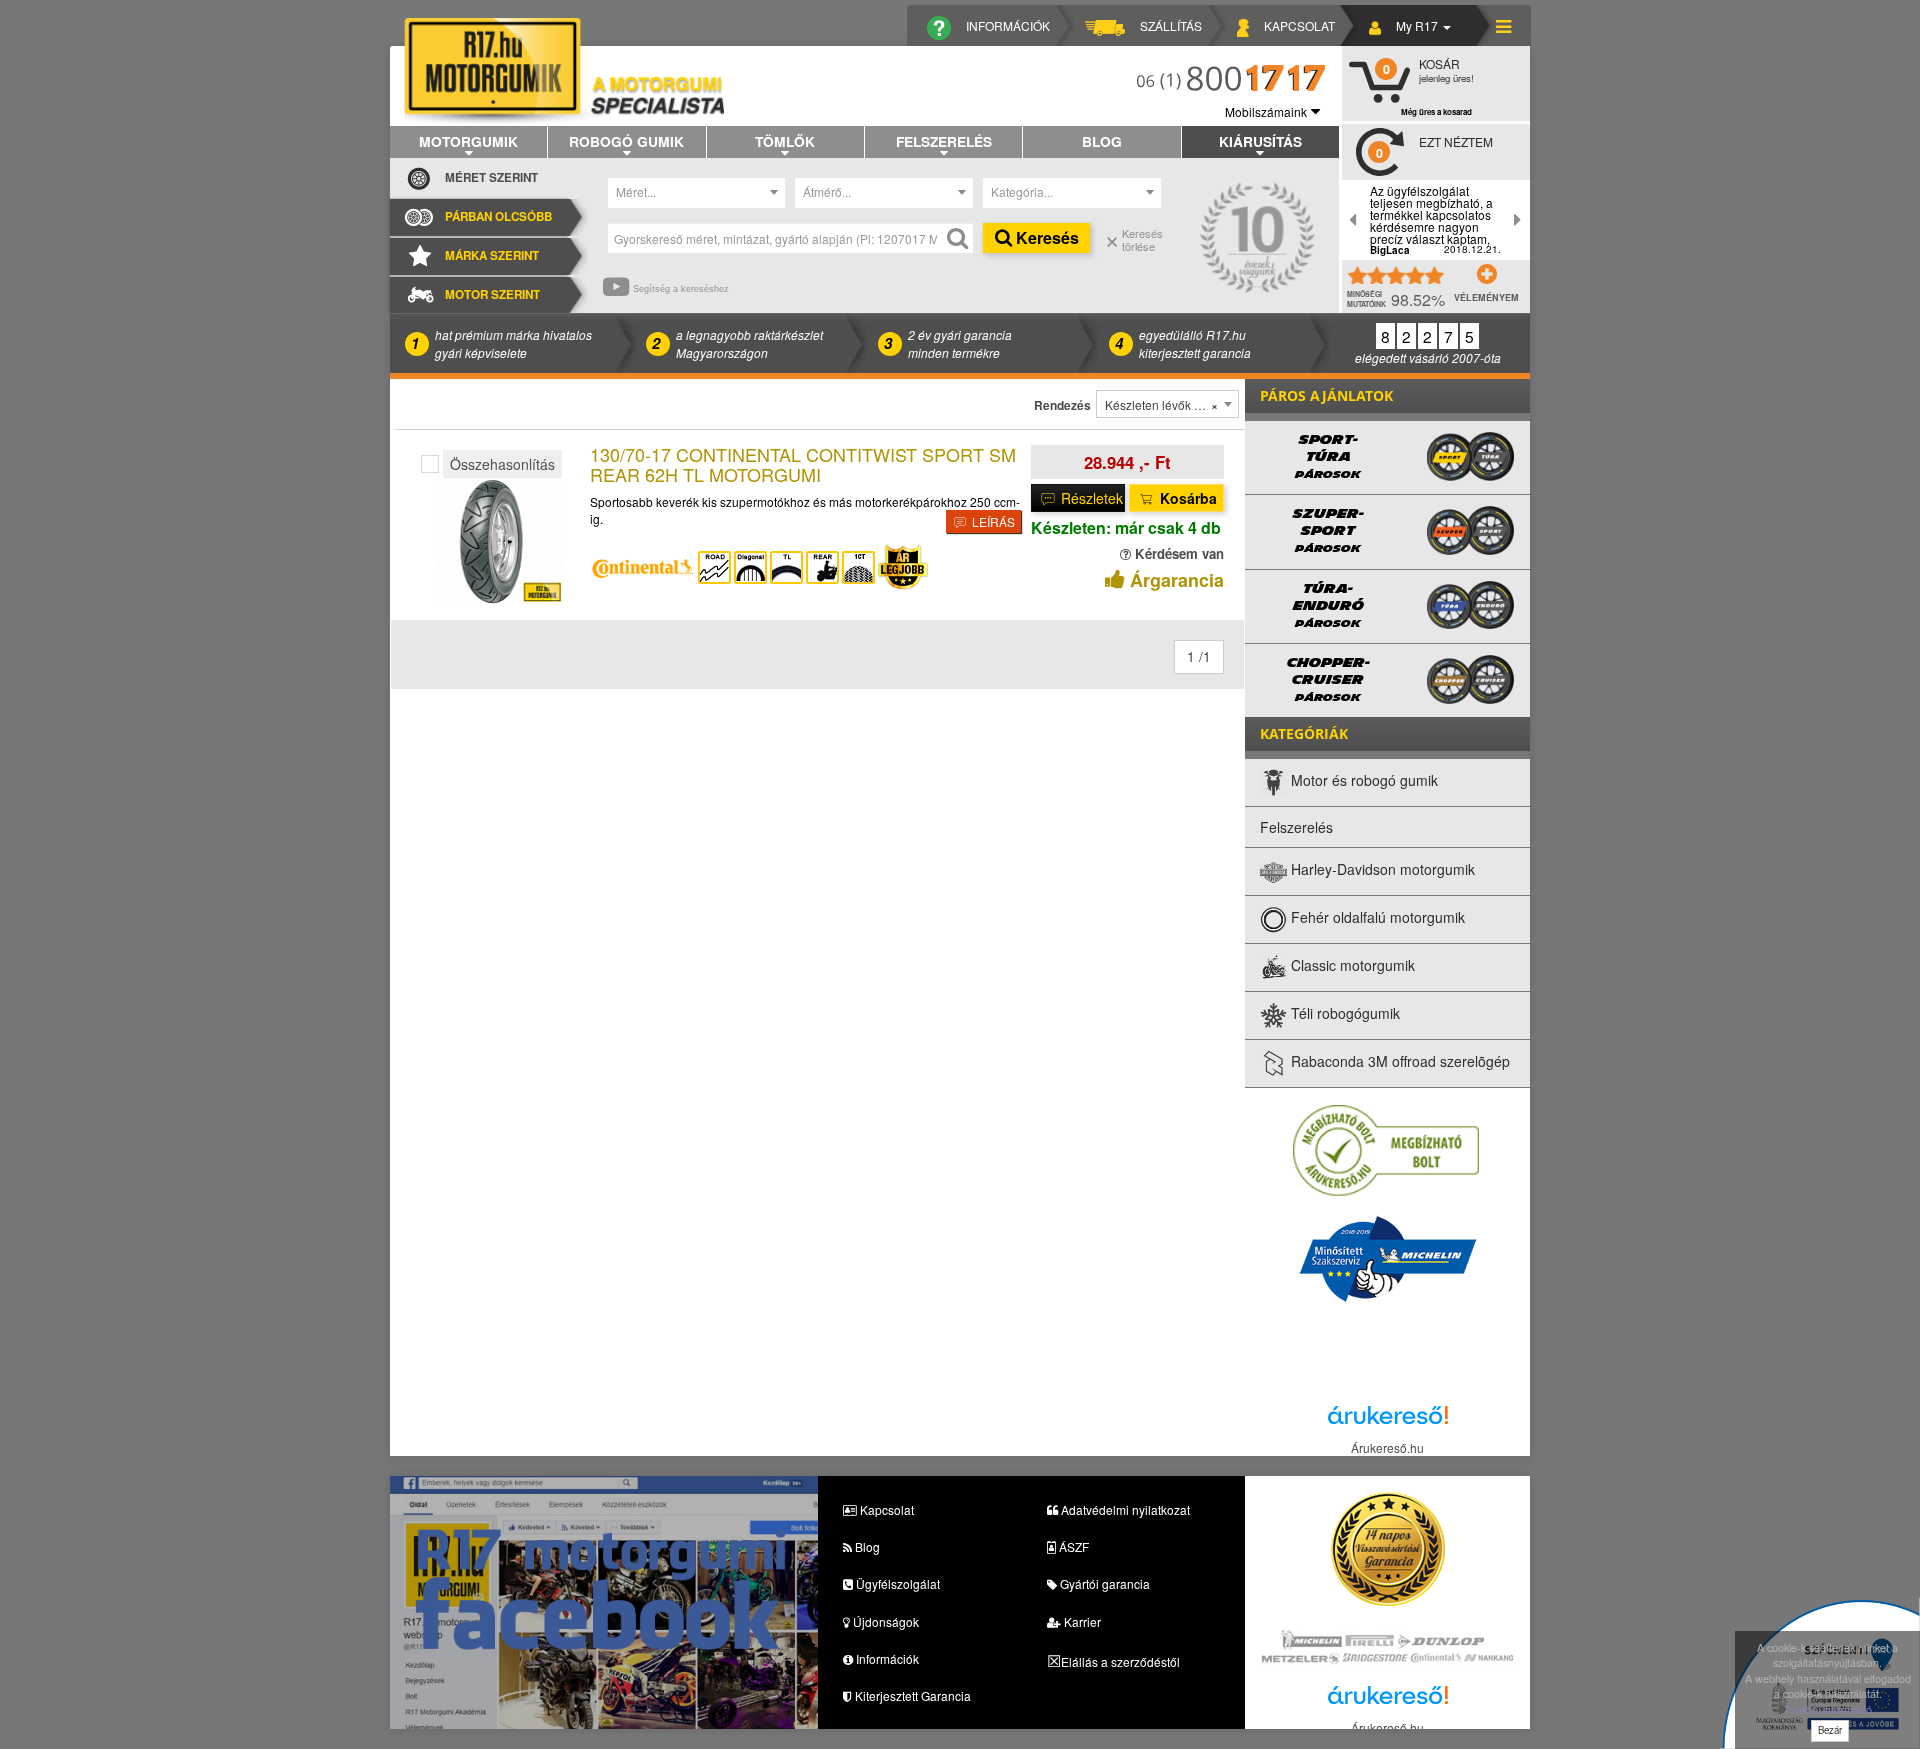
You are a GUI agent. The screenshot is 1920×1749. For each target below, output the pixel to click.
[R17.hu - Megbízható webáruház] (1386, 1149)
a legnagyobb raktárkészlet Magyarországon (749, 343)
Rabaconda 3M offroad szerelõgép (1398, 1062)
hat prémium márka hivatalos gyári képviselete (513, 343)
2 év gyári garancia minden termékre (960, 343)
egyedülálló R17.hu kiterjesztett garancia (1195, 343)
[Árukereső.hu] (1388, 1420)
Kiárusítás (1260, 141)
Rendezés (1062, 405)
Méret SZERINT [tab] (491, 177)
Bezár (1830, 1730)
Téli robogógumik (1343, 1014)
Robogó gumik (626, 141)
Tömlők (785, 141)
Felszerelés (944, 141)
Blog (1102, 141)
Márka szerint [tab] (492, 255)
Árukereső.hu (1387, 1447)
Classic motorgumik (1351, 966)
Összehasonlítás (502, 464)
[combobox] (697, 193)
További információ (1827, 1709)
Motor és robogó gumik (1362, 781)
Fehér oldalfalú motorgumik (1376, 918)
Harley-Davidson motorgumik (1381, 870)
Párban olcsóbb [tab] (498, 216)
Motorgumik (468, 141)
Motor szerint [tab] (492, 294)
